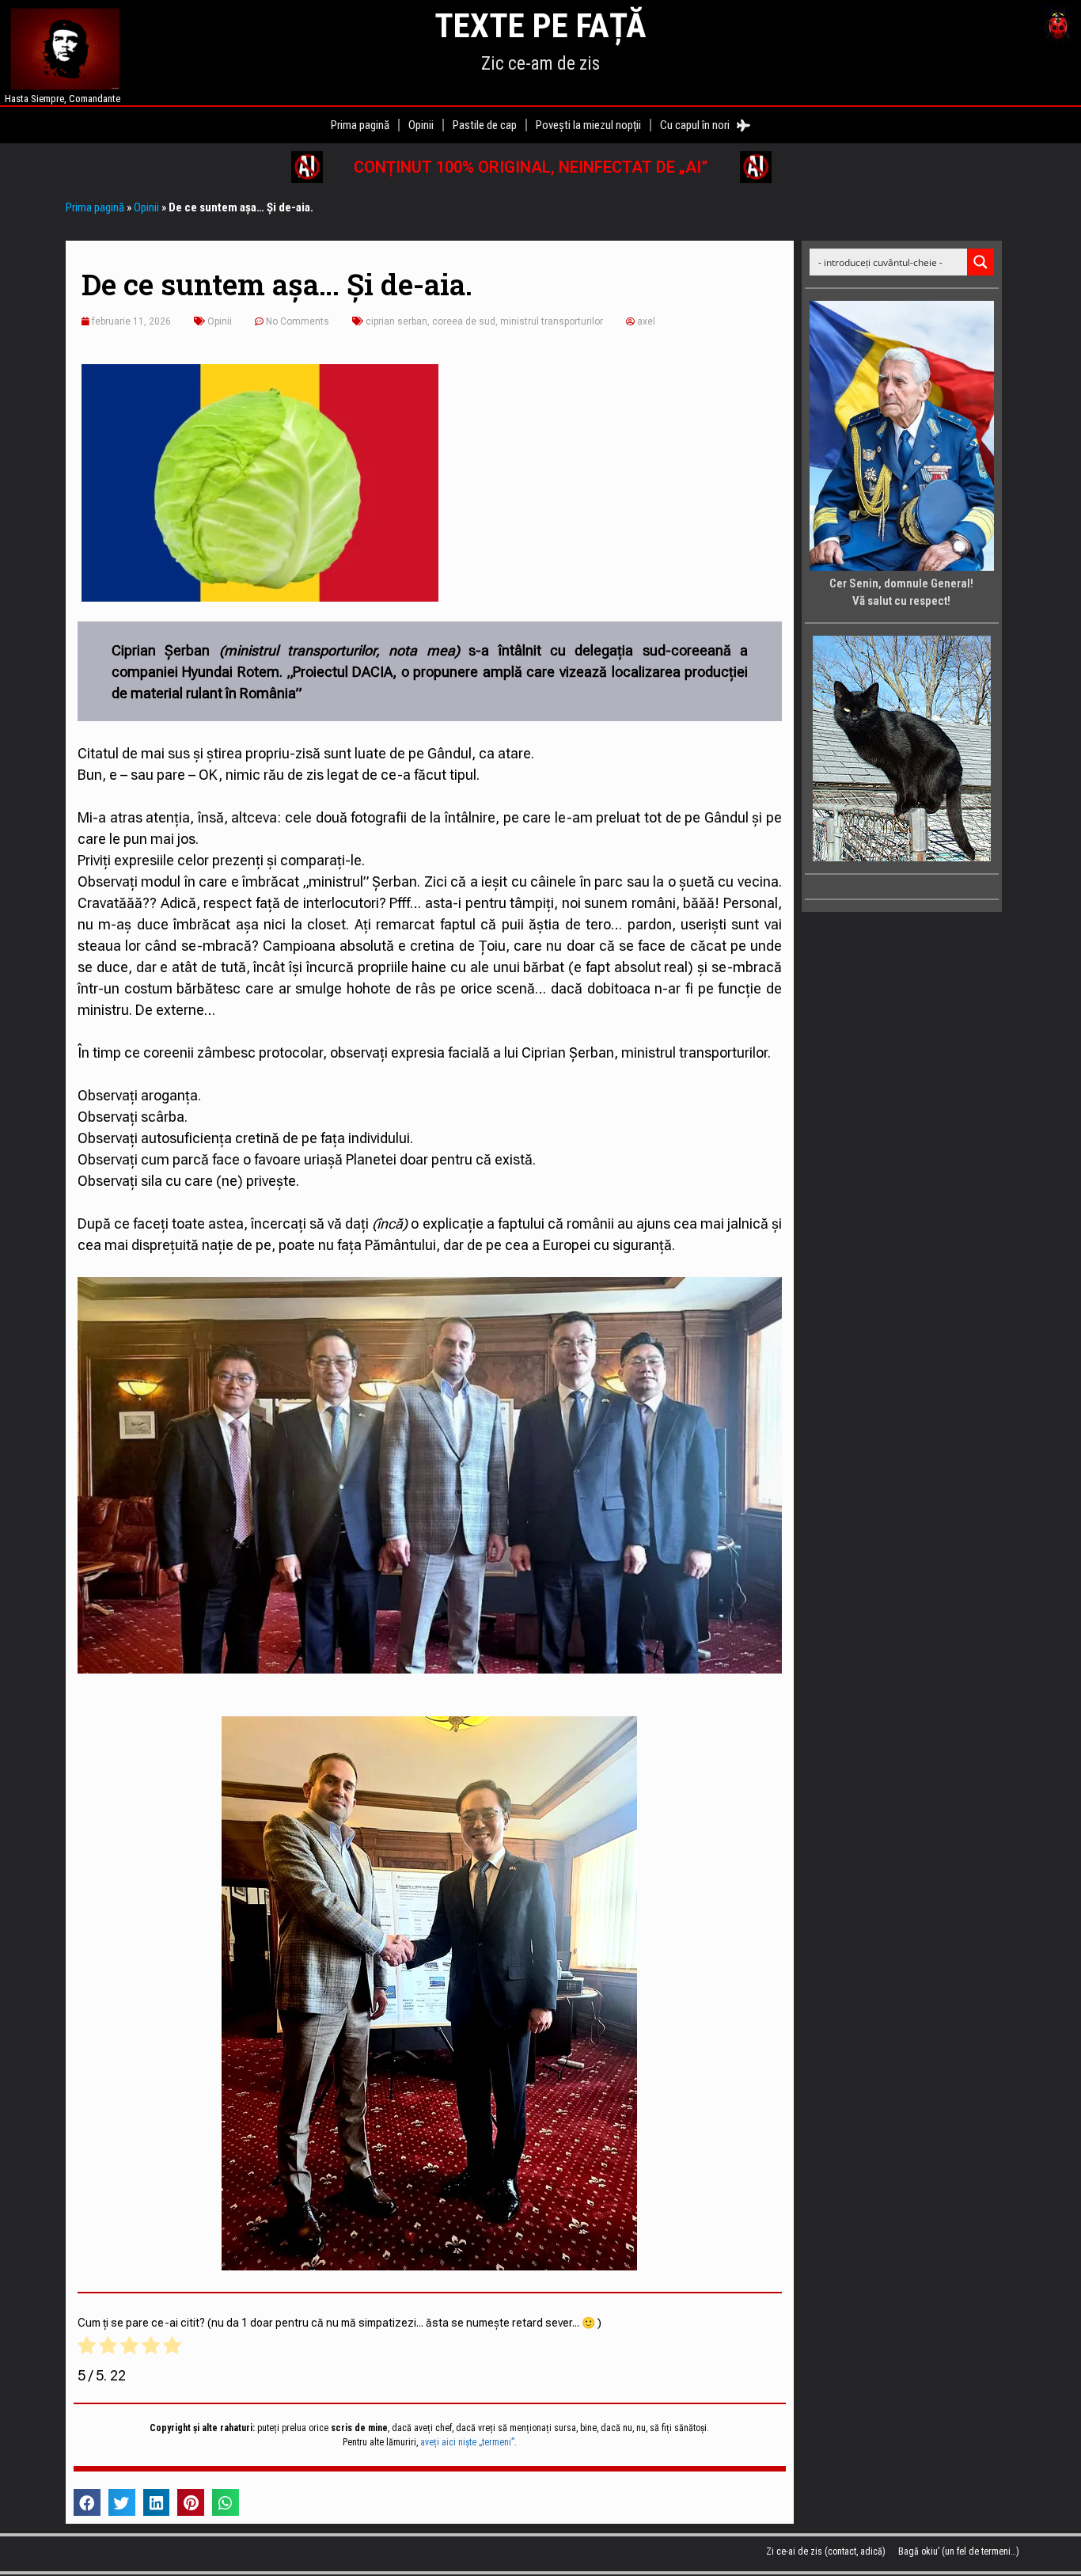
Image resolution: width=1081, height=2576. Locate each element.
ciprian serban (396, 321)
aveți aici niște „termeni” (467, 2442)
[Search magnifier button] (980, 262)
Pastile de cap (485, 125)
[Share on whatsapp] (226, 2502)
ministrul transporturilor (552, 321)
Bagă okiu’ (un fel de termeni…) (959, 2551)
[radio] (87, 2348)
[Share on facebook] (87, 2502)
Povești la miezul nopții (588, 125)
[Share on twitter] (122, 2502)
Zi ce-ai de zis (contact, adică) (826, 2551)
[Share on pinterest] (191, 2502)
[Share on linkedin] (157, 2502)
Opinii (421, 125)
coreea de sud (464, 321)
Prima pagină (360, 125)
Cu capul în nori (698, 125)
